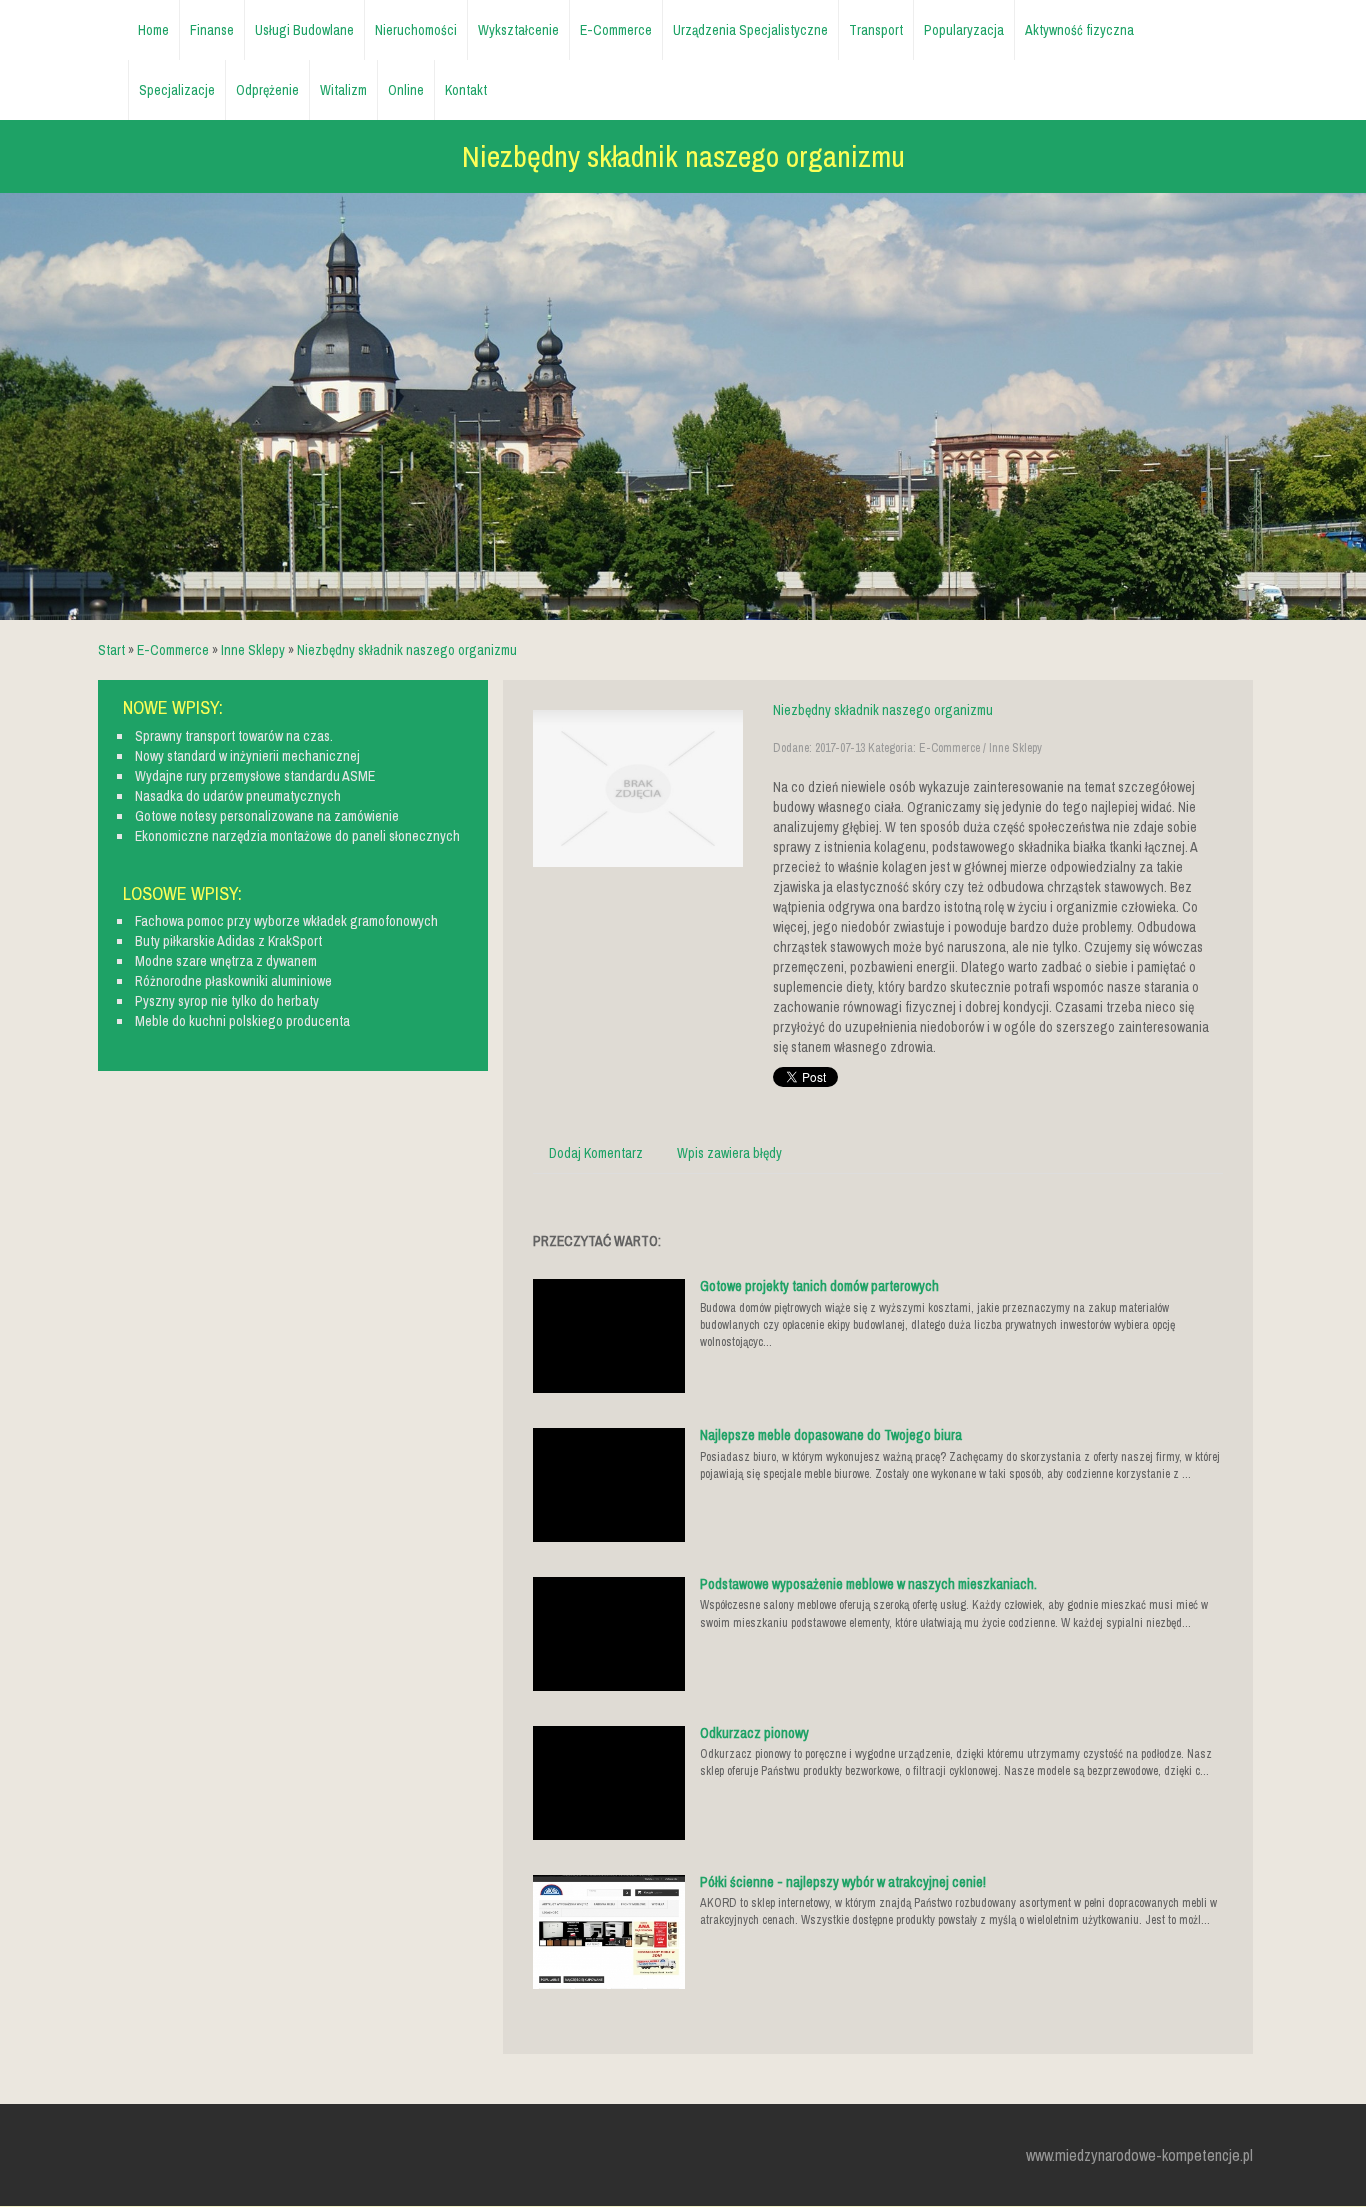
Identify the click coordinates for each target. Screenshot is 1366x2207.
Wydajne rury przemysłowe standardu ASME (255, 776)
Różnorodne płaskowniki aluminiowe (233, 981)
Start (111, 650)
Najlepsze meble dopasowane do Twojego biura (831, 1435)
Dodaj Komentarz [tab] (596, 1153)
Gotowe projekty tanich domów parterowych (819, 1286)
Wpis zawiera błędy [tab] (729, 1153)
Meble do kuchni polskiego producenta (242, 1021)
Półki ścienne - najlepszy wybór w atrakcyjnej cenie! (843, 1882)
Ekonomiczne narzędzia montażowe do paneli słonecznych (297, 836)
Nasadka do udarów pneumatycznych (238, 796)
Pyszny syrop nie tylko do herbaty (227, 1001)
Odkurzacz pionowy (754, 1733)
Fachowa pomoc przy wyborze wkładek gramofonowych (286, 921)
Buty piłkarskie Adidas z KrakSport (228, 941)
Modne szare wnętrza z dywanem (226, 961)
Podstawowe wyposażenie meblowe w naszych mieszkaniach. (868, 1584)
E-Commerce (173, 650)
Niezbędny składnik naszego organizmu (407, 650)
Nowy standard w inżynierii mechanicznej (247, 756)
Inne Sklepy (253, 650)
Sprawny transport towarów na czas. (234, 736)
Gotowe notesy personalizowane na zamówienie (267, 816)
